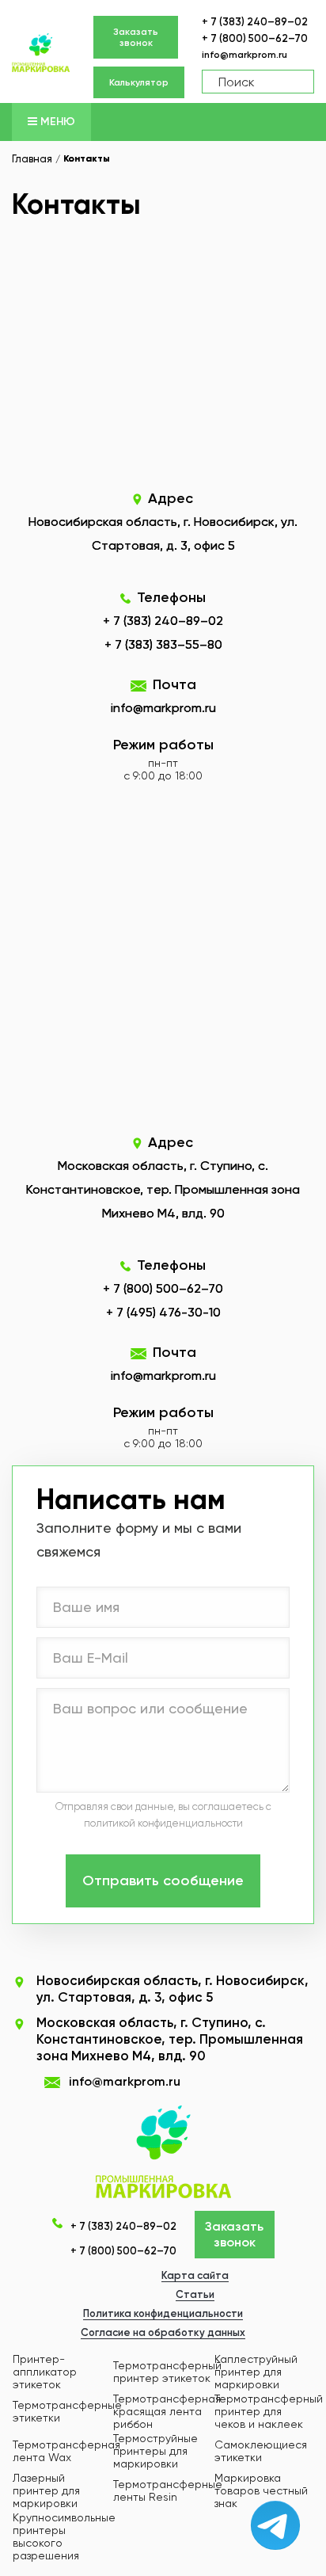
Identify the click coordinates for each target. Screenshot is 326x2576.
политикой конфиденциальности (163, 1823)
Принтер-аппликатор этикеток (45, 2372)
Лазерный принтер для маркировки (46, 2490)
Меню (56, 122)
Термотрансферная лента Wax (66, 2451)
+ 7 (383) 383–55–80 (163, 644)
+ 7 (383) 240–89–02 (255, 22)
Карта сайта (195, 2275)
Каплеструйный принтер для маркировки (256, 2372)
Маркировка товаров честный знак (261, 2490)
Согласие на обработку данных (163, 2332)
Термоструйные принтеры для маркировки (155, 2451)
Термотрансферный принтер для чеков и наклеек (269, 2411)
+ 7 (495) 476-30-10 (163, 1312)
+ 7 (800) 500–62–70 (255, 38)
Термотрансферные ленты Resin (168, 2490)
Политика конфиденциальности (163, 2313)
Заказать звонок (136, 37)
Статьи (195, 2294)
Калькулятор (139, 82)
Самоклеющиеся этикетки (261, 2451)
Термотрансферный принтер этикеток (167, 2372)
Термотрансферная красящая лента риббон (167, 2411)
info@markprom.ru (244, 55)
